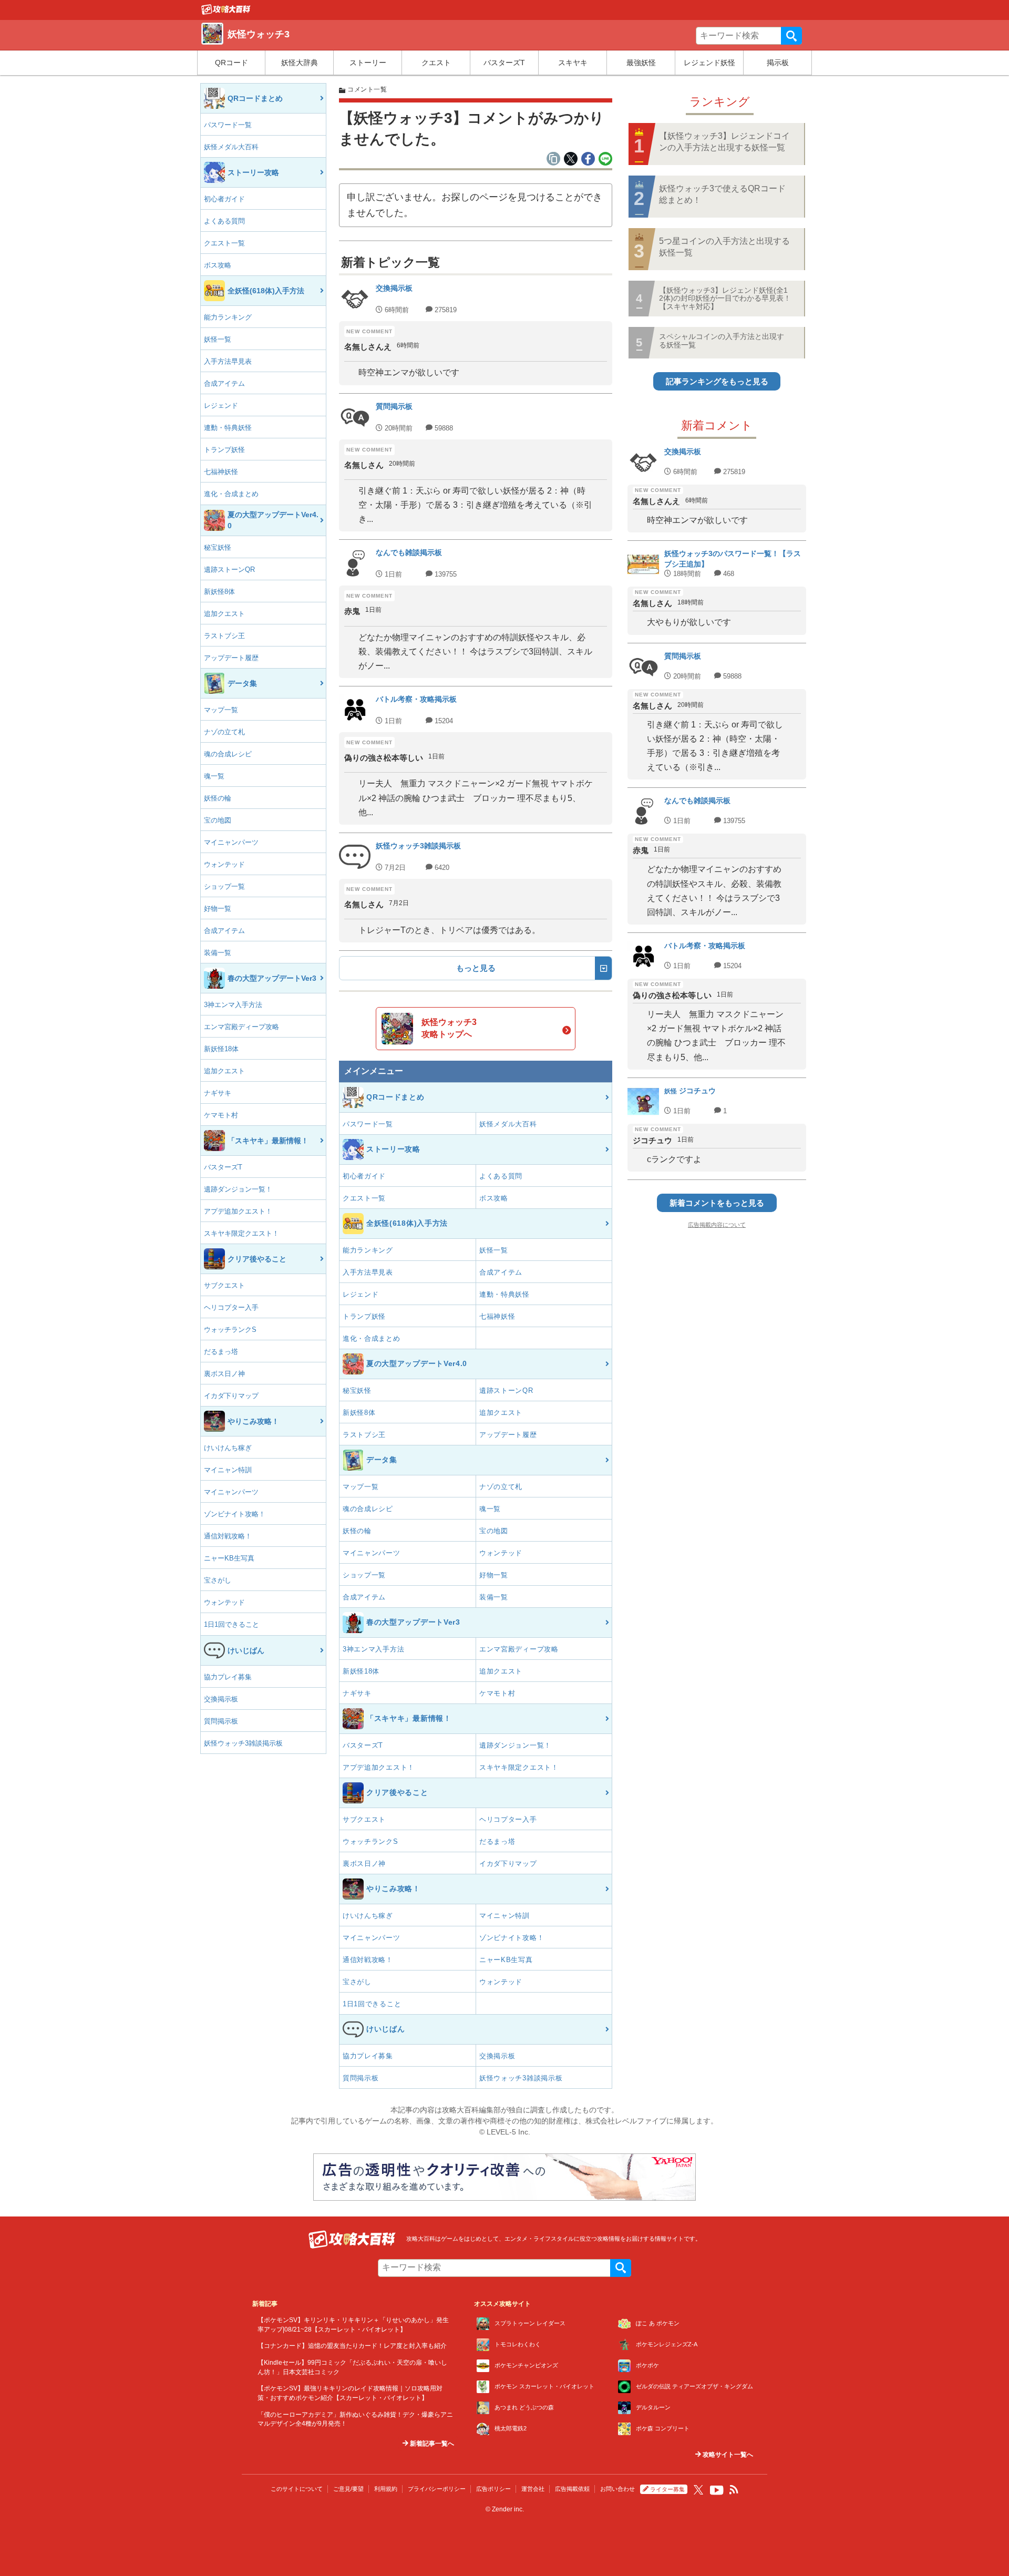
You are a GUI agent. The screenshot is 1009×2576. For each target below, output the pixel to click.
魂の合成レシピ (228, 754)
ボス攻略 (218, 265)
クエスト (436, 63)
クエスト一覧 (224, 243)
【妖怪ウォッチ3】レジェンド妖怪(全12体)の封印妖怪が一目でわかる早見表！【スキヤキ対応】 (725, 298)
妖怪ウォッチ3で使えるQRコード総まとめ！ (722, 194)
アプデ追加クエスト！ (238, 1211)
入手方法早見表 (228, 361)
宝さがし (218, 1580)
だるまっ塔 (221, 1352)
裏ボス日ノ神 (224, 1374)
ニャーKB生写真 (229, 1558)
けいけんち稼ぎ (228, 1448)
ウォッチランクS (230, 1330)
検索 (791, 36)
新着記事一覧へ (431, 2444)
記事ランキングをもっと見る (717, 381)
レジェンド (221, 406)
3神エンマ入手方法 (233, 1005)
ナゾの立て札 (224, 732)
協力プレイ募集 (228, 1677)
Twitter (698, 2490)
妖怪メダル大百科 (231, 147)
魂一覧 (214, 776)
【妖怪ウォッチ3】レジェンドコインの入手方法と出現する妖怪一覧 (724, 142)
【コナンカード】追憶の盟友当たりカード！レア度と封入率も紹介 (352, 2346)
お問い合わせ (617, 2489)
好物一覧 (218, 909)
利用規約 (386, 2489)
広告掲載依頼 (572, 2489)
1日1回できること (231, 1624)
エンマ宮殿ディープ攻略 (241, 1027)
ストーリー (368, 63)
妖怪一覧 (218, 339)
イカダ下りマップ (231, 1396)
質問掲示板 (221, 1721)
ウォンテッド (224, 864)
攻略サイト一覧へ (727, 2455)
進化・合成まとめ (231, 494)
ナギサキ (218, 1093)
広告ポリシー (493, 2489)
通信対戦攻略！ (228, 1536)
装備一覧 (218, 953)
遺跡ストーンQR (229, 569)
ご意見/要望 (348, 2489)
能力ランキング (228, 317)
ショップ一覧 (224, 886)
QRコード (231, 63)
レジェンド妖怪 (709, 63)
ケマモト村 (221, 1115)
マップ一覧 (221, 710)
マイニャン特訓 (228, 1470)
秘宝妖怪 (218, 547)
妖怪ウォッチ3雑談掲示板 (243, 1743)
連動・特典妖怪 (228, 428)
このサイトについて (297, 2489)
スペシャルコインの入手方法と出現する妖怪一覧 (722, 340)
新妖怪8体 (219, 592)
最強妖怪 (641, 63)
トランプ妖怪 (224, 450)
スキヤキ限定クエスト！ (241, 1233)
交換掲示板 (221, 1699)
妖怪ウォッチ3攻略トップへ (449, 1028)
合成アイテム (224, 383)
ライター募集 (667, 2489)
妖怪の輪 (218, 798)
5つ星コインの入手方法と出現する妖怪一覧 (724, 247)
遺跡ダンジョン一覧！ (238, 1189)
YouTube (717, 2490)
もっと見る (476, 968)
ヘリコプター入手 (231, 1307)
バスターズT (504, 63)
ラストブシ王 (224, 636)
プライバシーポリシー (437, 2489)
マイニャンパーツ (231, 842)
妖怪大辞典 (300, 63)
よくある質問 (224, 221)
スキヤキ (573, 63)
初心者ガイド (224, 199)
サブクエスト (224, 1285)
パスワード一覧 (228, 125)
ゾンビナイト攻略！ (235, 1514)
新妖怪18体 (221, 1049)
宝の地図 (218, 820)
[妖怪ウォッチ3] (226, 12)
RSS (734, 2490)
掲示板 (778, 63)
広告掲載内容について (717, 1225)
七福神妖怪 (221, 472)
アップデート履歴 (231, 658)
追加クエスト (224, 614)
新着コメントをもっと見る (717, 1203)
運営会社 (533, 2489)
